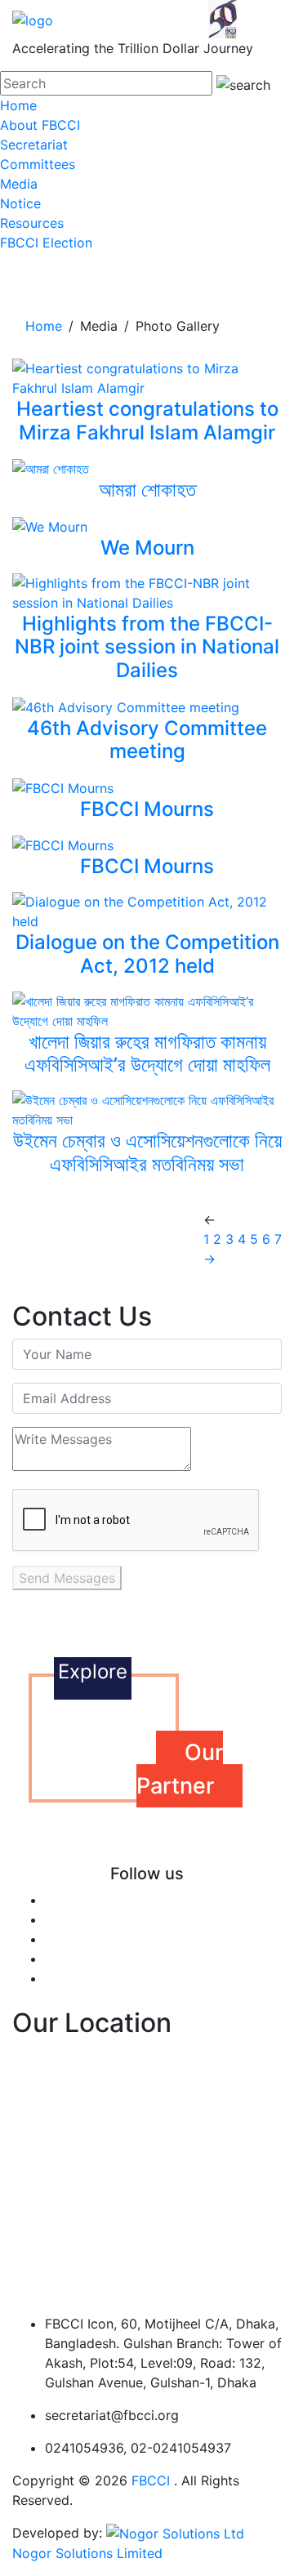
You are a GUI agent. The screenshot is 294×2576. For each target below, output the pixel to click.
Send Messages (67, 1578)
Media (19, 184)
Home (18, 105)
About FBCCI (40, 125)
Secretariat (34, 145)
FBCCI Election (46, 243)
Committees (38, 164)
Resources (32, 223)
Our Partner (180, 1769)
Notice (20, 203)
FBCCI (151, 2480)
